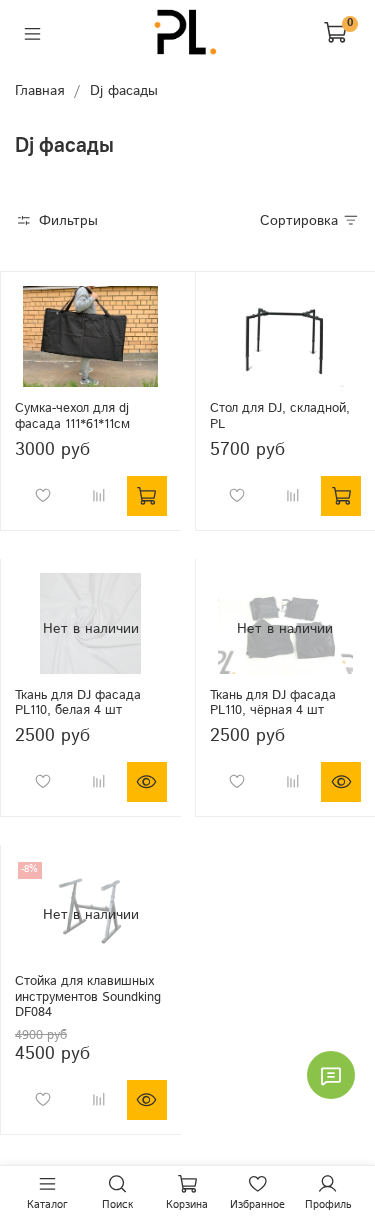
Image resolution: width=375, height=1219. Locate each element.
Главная (39, 91)
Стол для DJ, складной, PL (280, 416)
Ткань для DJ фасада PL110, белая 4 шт (78, 703)
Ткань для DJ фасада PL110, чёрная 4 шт (273, 703)
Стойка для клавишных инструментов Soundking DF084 (88, 996)
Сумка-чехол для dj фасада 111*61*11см (72, 416)
